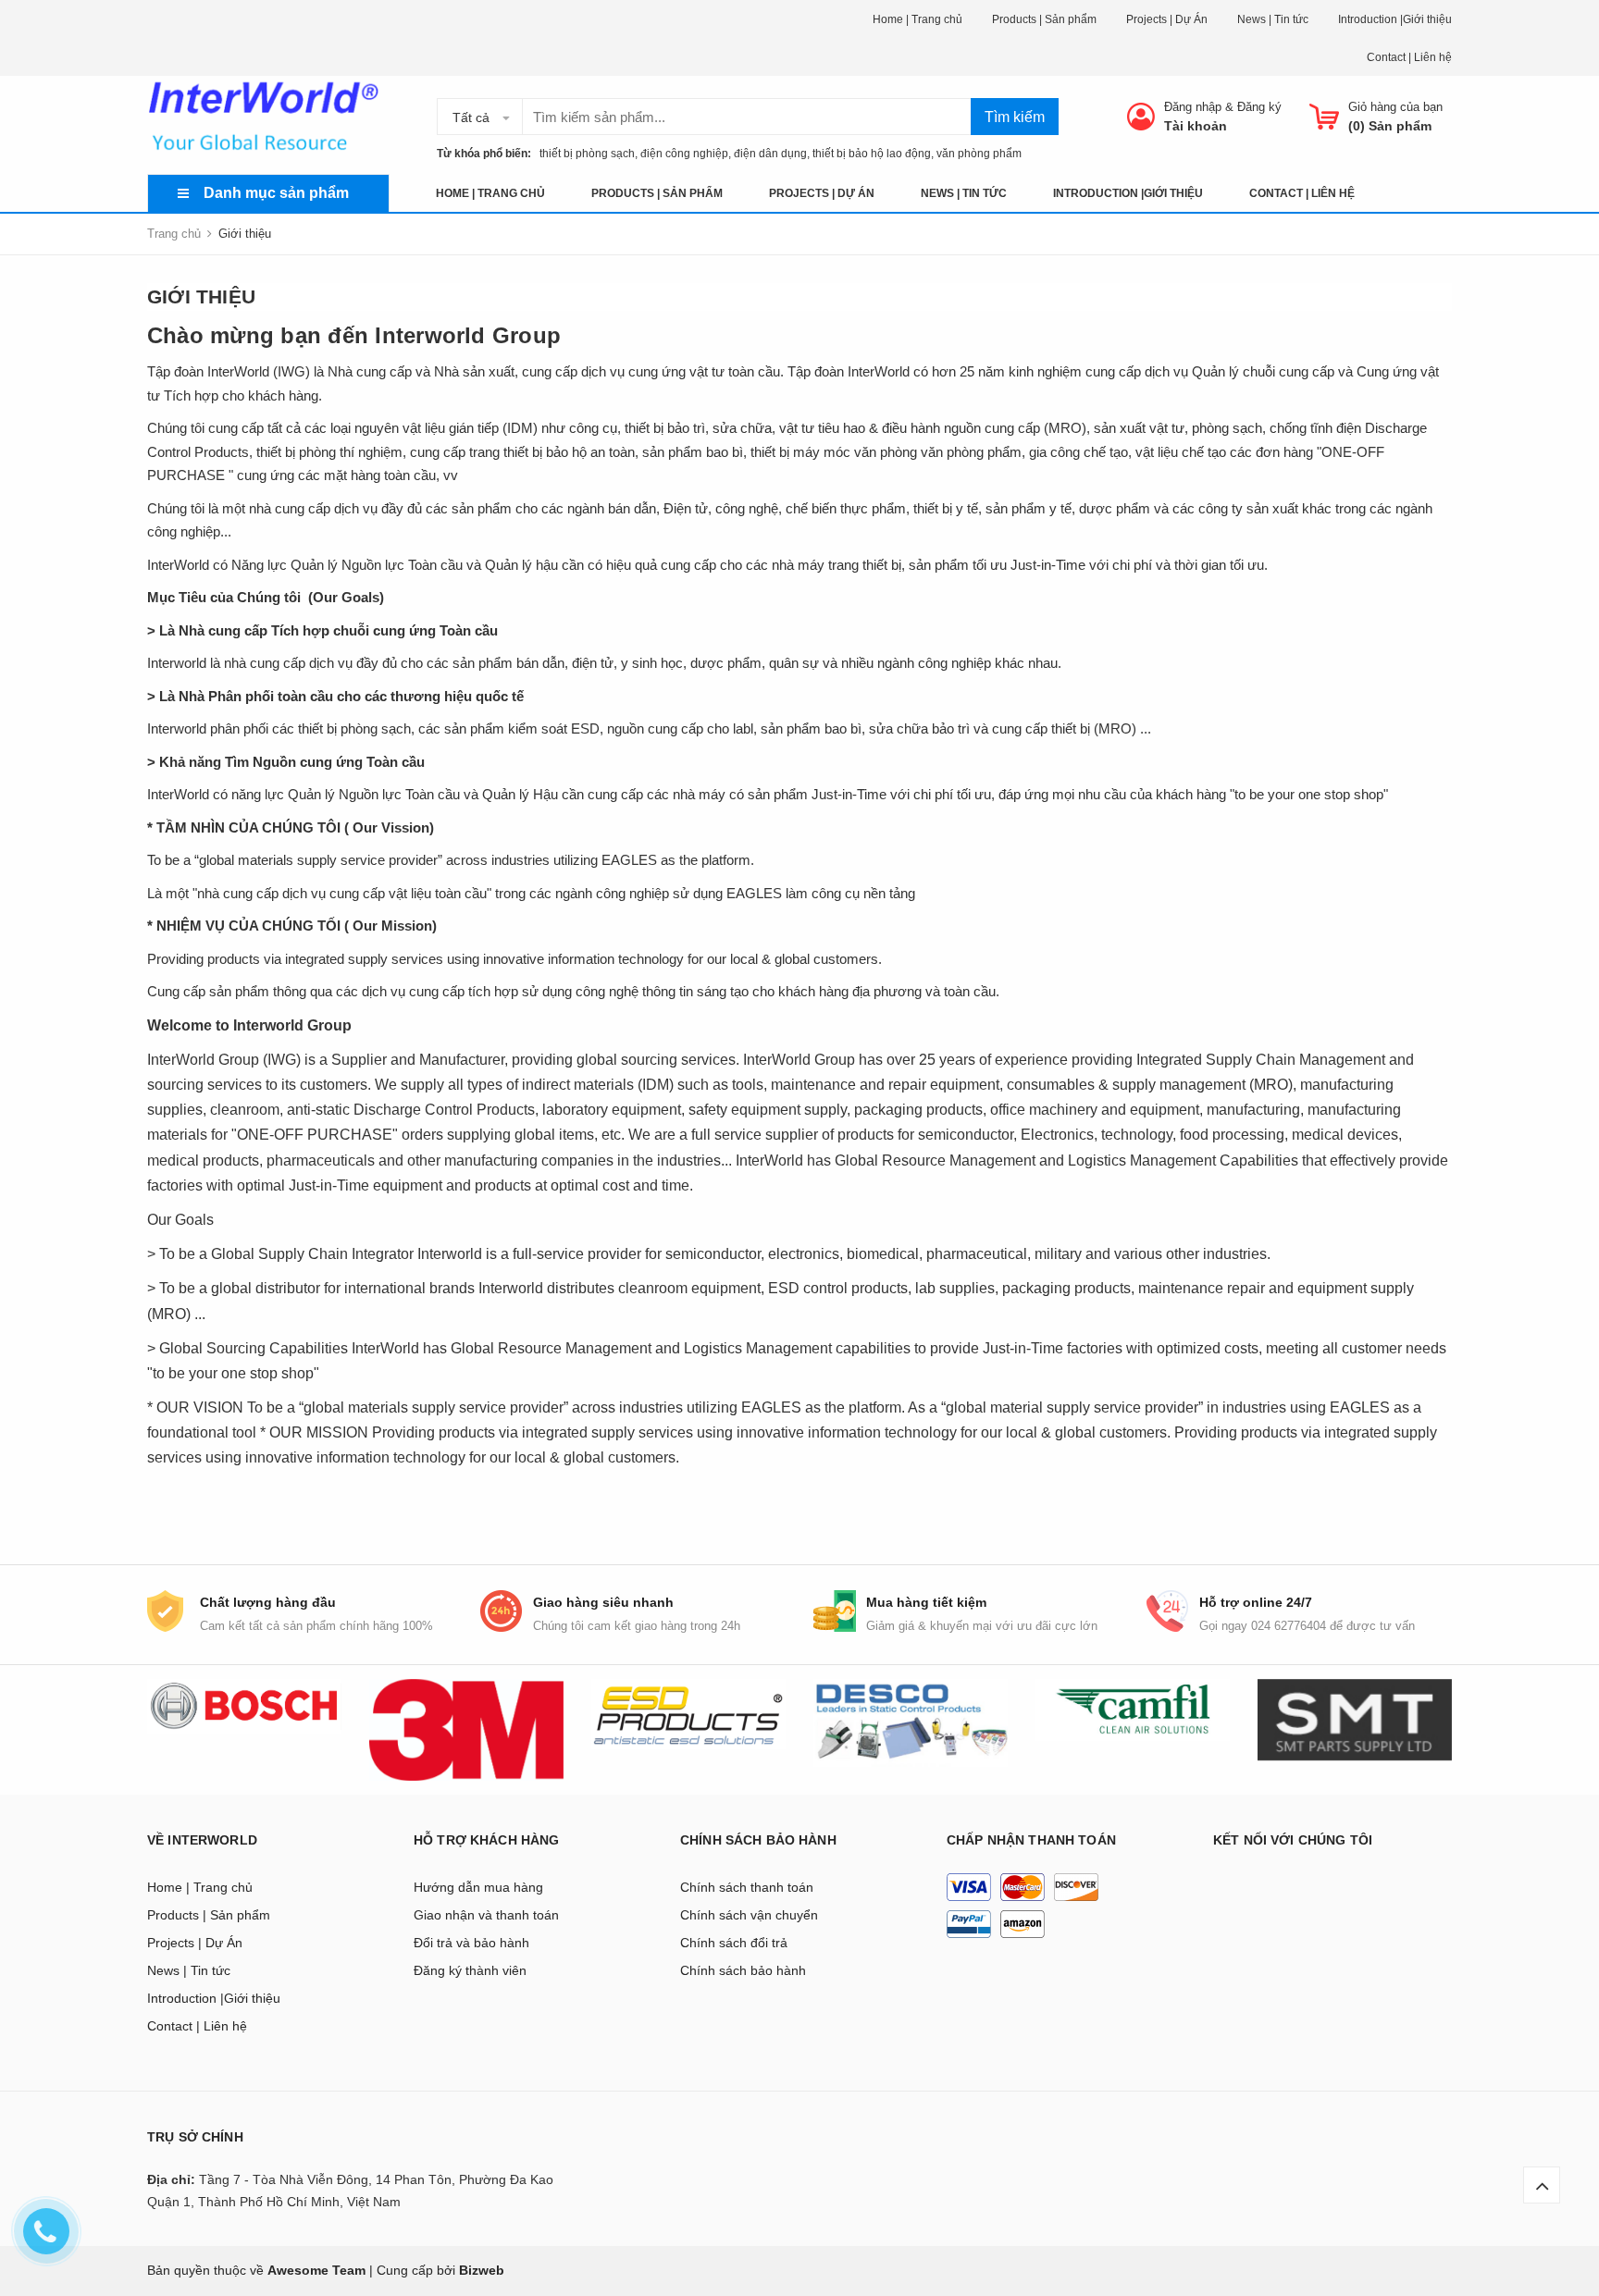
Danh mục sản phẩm (276, 193)
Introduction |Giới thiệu (1395, 19)
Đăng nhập (1193, 107)
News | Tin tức (1273, 19)
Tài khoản (1196, 126)
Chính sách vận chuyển (749, 1915)
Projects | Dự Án (1167, 19)
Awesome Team (316, 2270)
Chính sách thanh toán (747, 1887)
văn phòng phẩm (979, 154)
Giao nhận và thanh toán (486, 1915)
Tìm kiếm (1015, 117)
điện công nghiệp (684, 154)
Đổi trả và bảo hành (471, 1943)
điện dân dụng (770, 154)
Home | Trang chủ (917, 19)
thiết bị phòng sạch (583, 154)
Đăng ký (1259, 107)
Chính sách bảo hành (743, 1970)
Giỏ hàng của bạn (1395, 107)
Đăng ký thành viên (470, 1970)
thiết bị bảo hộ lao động (872, 154)
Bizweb (482, 2270)
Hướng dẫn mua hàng (478, 1887)
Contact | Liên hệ (1409, 57)
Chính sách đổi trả (734, 1943)
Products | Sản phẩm (1044, 19)
